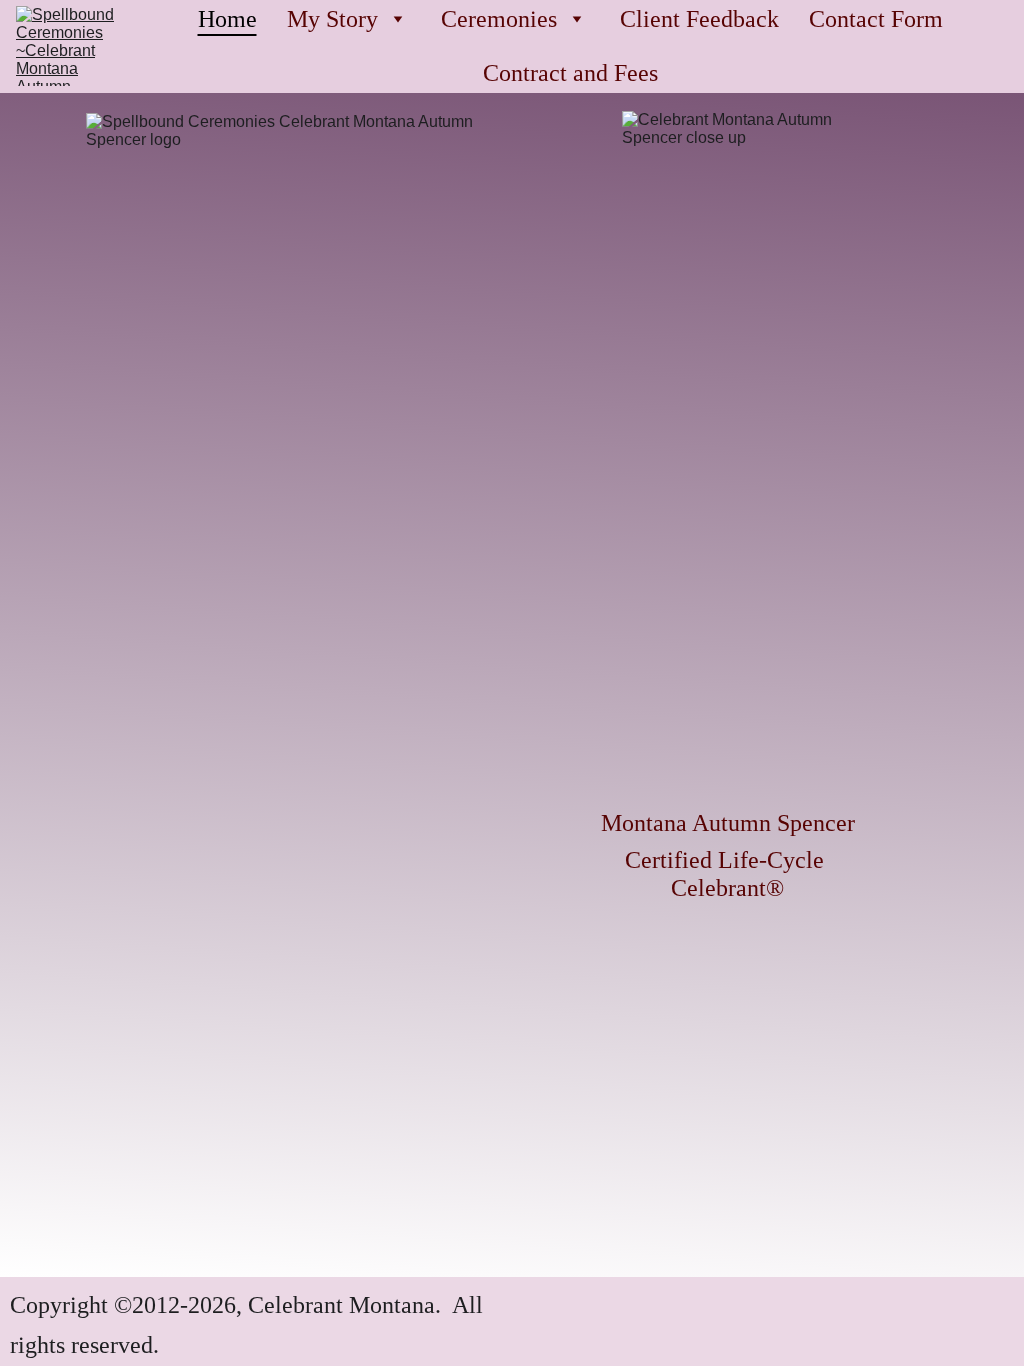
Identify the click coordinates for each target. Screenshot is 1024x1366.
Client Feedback (699, 19)
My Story (332, 19)
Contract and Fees (570, 73)
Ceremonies (499, 19)
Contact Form (876, 19)
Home (227, 19)
